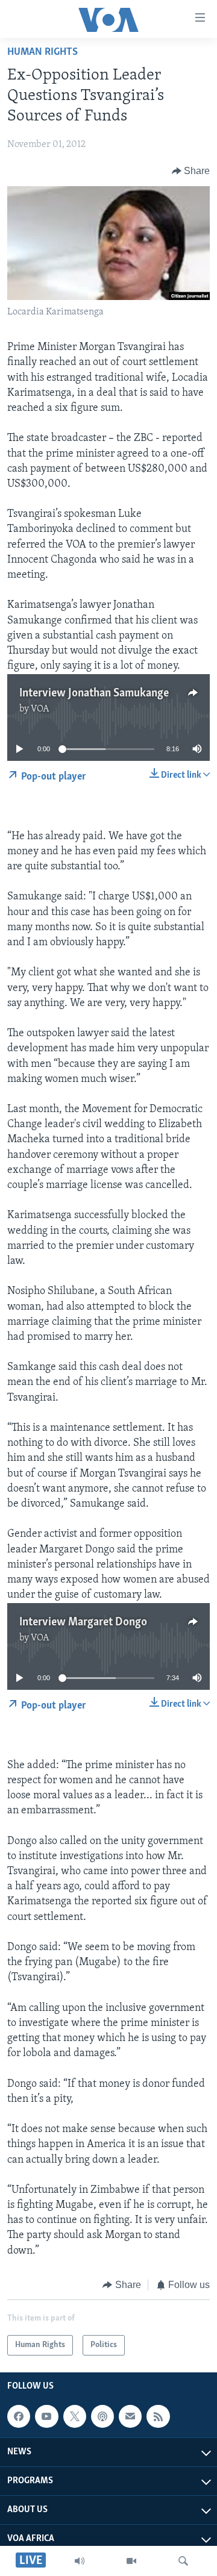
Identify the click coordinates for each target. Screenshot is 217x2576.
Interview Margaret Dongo (83, 1622)
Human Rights (42, 52)
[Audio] (80, 2561)
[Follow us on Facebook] (19, 2416)
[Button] (191, 171)
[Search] (183, 2561)
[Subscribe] (130, 2416)
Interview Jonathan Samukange (94, 693)
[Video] (131, 2561)
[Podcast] (102, 2416)
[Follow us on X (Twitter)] (75, 2416)
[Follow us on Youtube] (46, 2416)
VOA (40, 709)
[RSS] (158, 2416)
